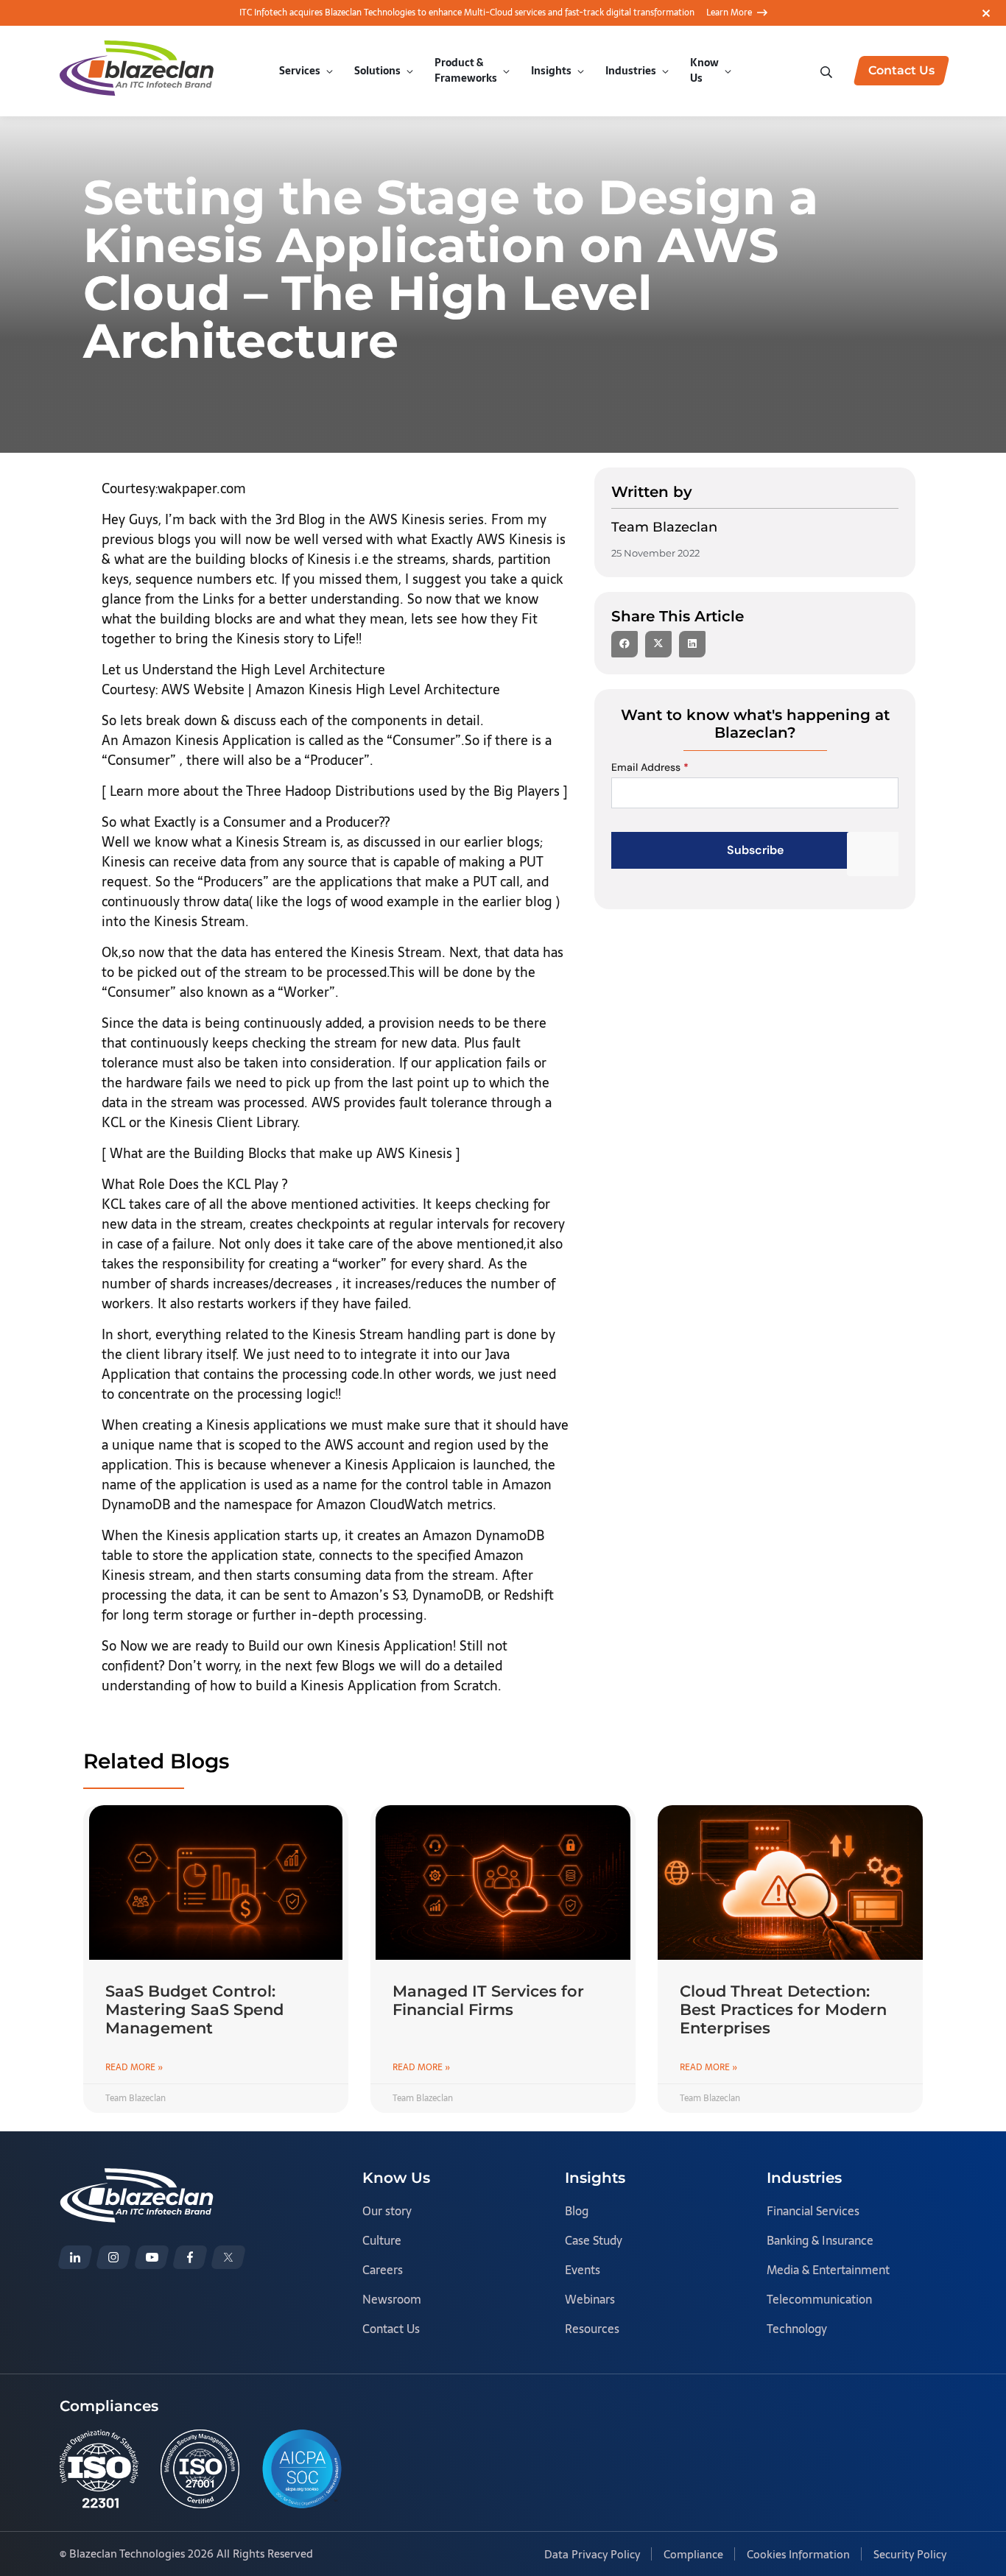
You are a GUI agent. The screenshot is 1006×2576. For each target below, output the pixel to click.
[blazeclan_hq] (228, 2257)
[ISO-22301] (99, 2469)
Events (583, 2270)
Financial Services (813, 2211)
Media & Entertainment (828, 2270)
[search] (828, 70)
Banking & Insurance (820, 2240)
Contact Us (391, 2329)
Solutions (377, 71)
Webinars (590, 2299)
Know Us (704, 70)
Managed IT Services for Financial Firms (488, 2000)
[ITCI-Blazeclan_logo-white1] (137, 2178)
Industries (631, 71)
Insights (551, 71)
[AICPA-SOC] (302, 2469)
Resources (592, 2329)
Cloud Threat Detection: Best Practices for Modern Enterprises (783, 2009)
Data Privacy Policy (592, 2554)
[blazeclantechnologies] (113, 2257)
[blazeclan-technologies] (75, 2257)
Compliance (693, 2554)
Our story (387, 2211)
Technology (797, 2329)
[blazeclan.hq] (190, 2257)
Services (300, 71)
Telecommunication (819, 2299)
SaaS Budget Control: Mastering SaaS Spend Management (194, 2009)
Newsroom (392, 2299)
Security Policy (910, 2554)
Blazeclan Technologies (127, 2554)
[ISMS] (200, 2469)
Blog (577, 2211)
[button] (625, 644)
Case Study (594, 2240)
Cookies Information (798, 2554)
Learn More (729, 13)
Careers (383, 2270)
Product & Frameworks (466, 70)
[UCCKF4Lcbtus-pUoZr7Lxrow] (152, 2257)
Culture (382, 2240)
